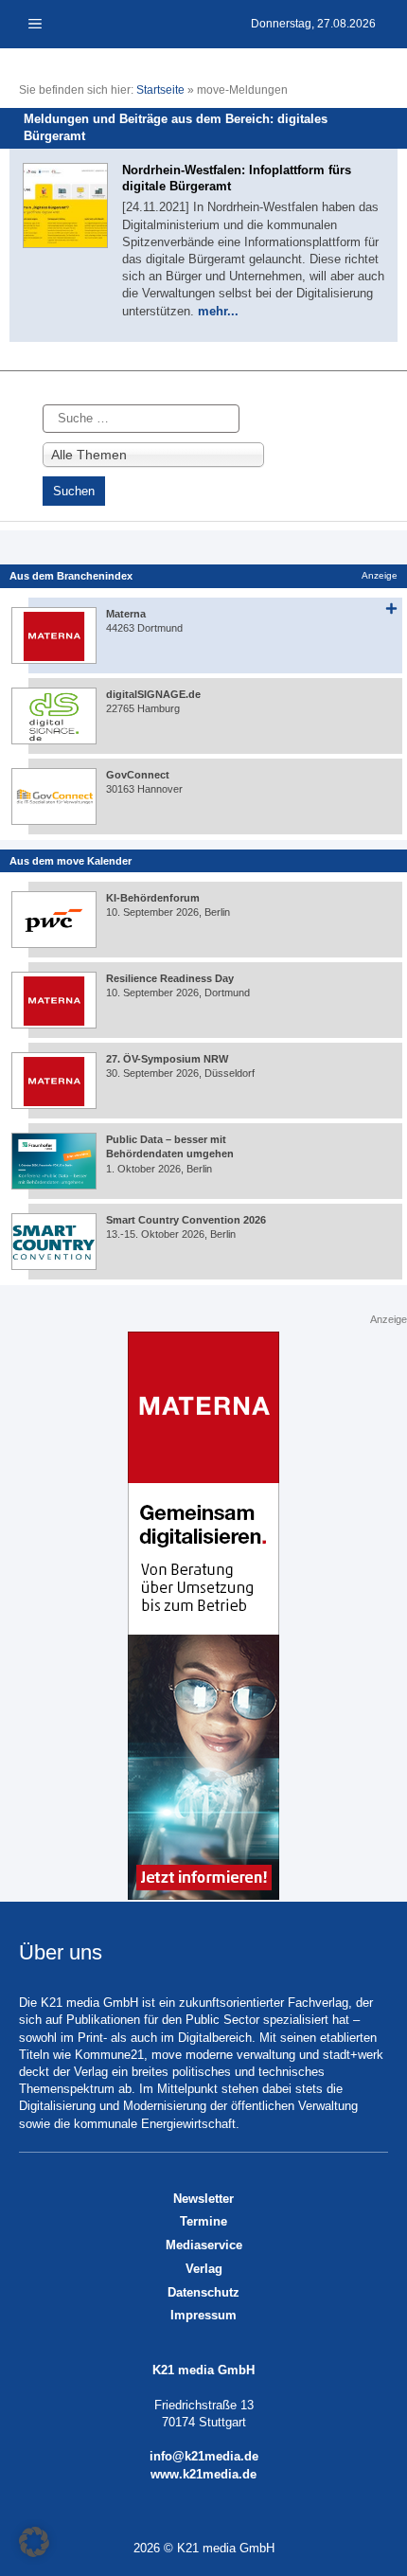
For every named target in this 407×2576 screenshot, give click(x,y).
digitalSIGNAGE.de (153, 694)
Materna (126, 614)
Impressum (203, 2315)
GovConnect (138, 775)
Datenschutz (203, 2292)
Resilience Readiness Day (170, 978)
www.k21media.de (203, 2474)
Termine (203, 2221)
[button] (34, 2542)
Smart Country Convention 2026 (186, 1220)
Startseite (160, 90)
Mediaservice (204, 2245)
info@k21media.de (204, 2456)
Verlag (204, 2269)
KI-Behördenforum (153, 898)
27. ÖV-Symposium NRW (167, 1059)
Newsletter (203, 2199)
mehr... (218, 311)
